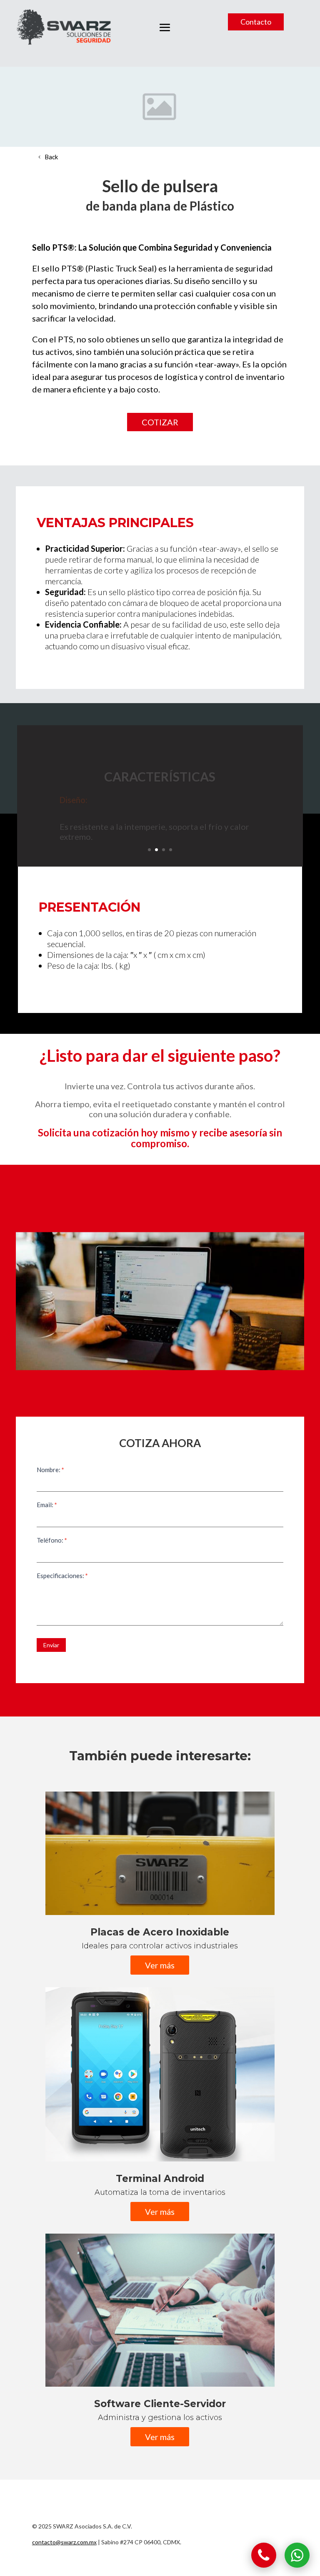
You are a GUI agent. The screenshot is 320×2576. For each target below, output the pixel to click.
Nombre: (50, 1470)
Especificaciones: (62, 1576)
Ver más (160, 1965)
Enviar (51, 1645)
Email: (47, 1505)
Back (51, 157)
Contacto (256, 22)
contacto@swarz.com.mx (64, 2542)
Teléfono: (52, 1540)
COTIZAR (160, 422)
